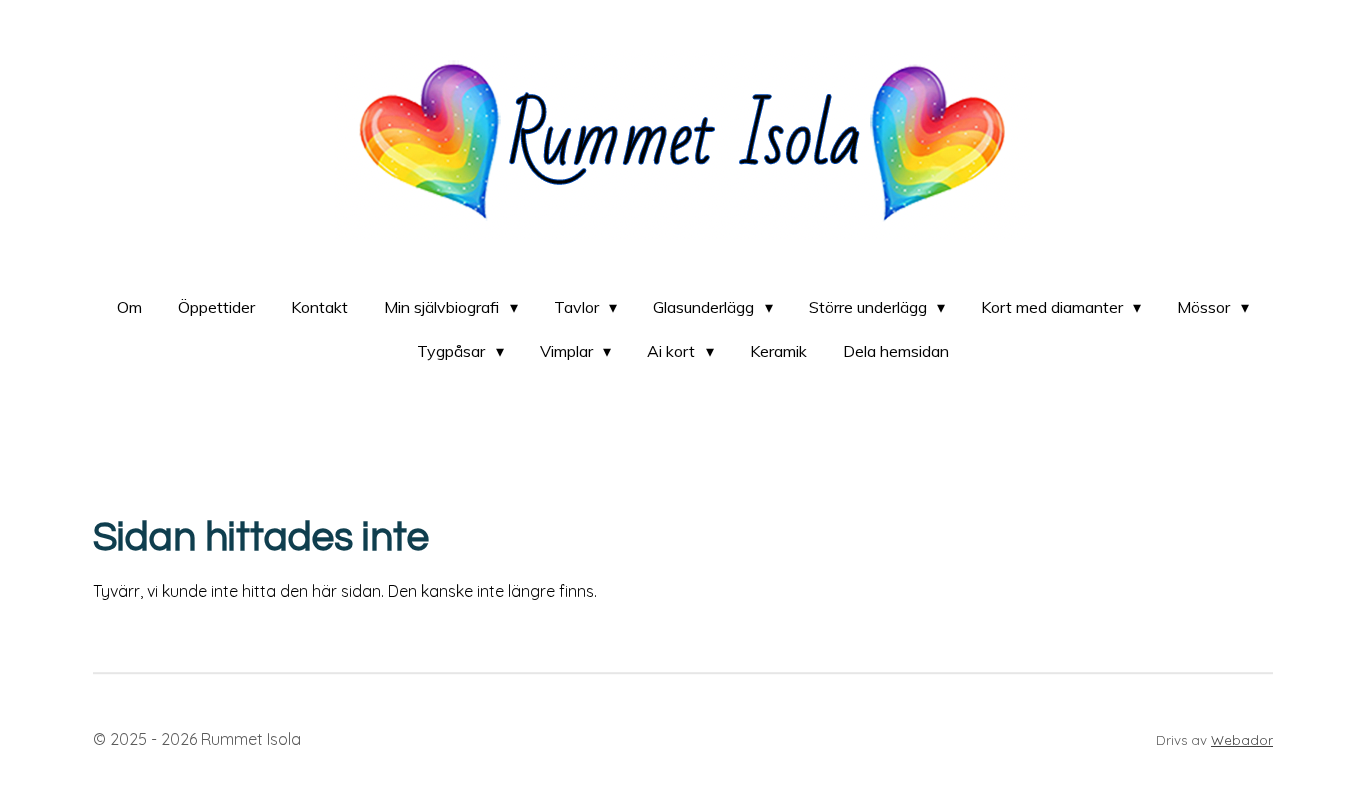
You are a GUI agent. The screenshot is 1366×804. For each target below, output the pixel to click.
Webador (1242, 740)
